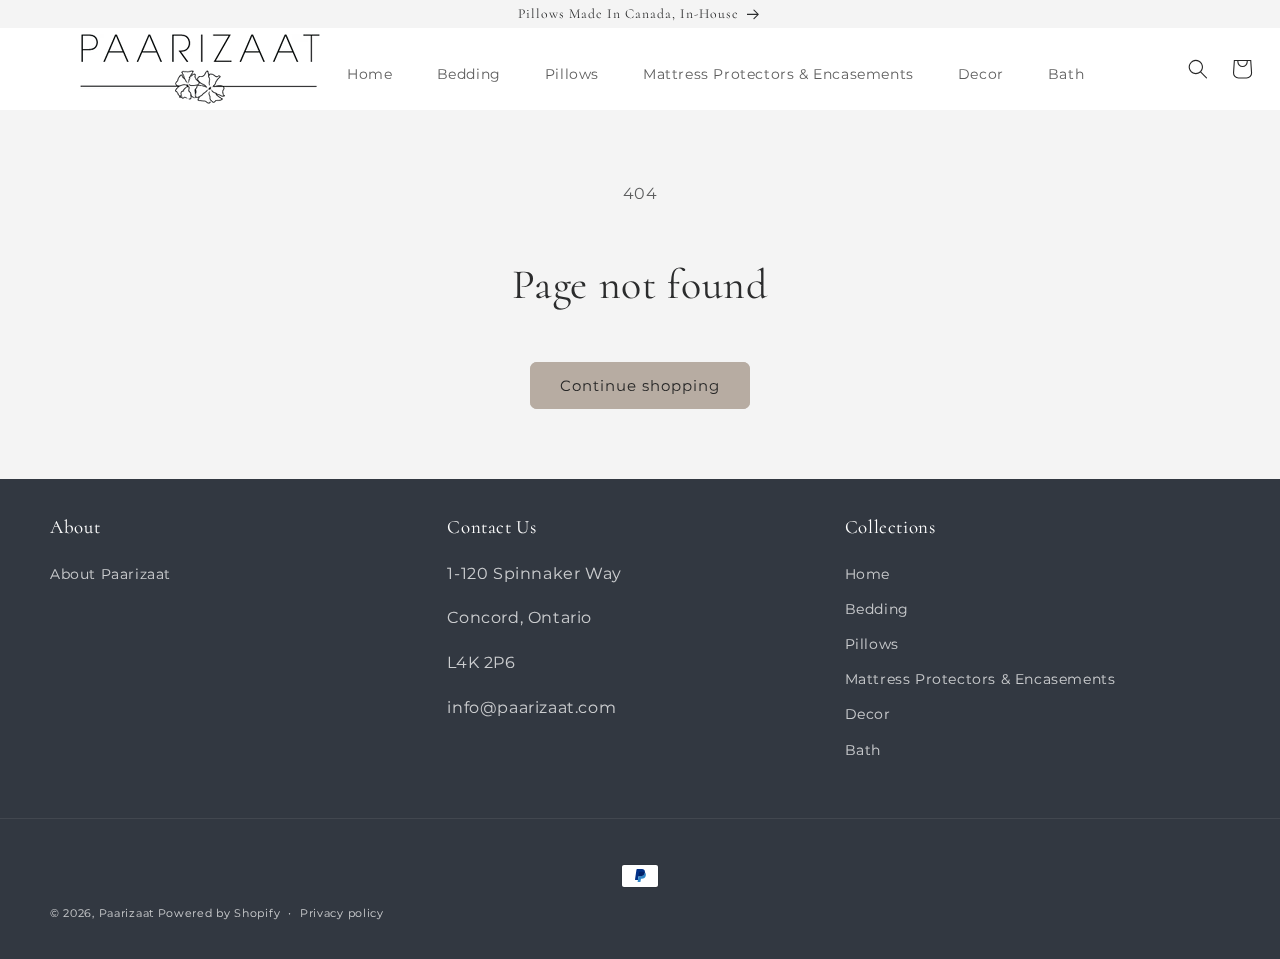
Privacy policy (342, 913)
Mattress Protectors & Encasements (980, 679)
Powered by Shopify (219, 913)
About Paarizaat (110, 574)
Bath (863, 750)
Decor (868, 714)
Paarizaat (126, 913)
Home (867, 574)
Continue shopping (640, 385)
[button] (469, 74)
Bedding (877, 609)
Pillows (872, 644)
